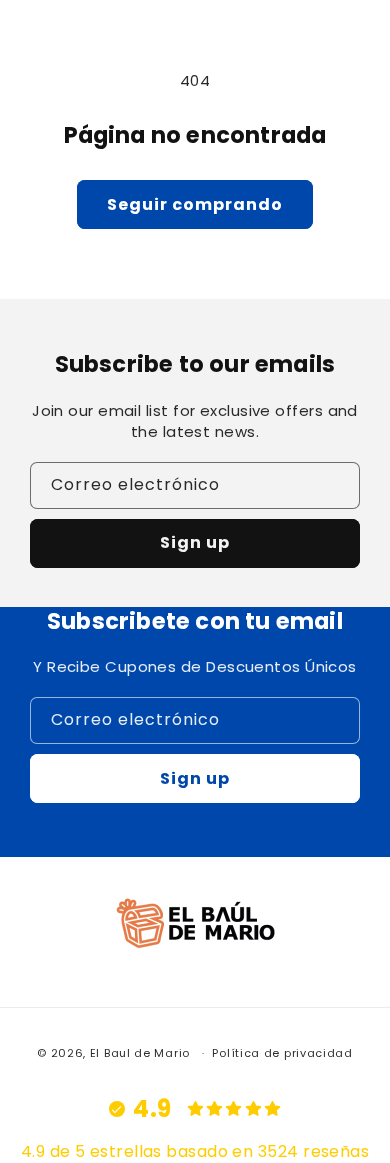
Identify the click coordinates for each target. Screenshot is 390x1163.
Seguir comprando (195, 204)
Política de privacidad (282, 1053)
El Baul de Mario (140, 1053)
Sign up (195, 542)
